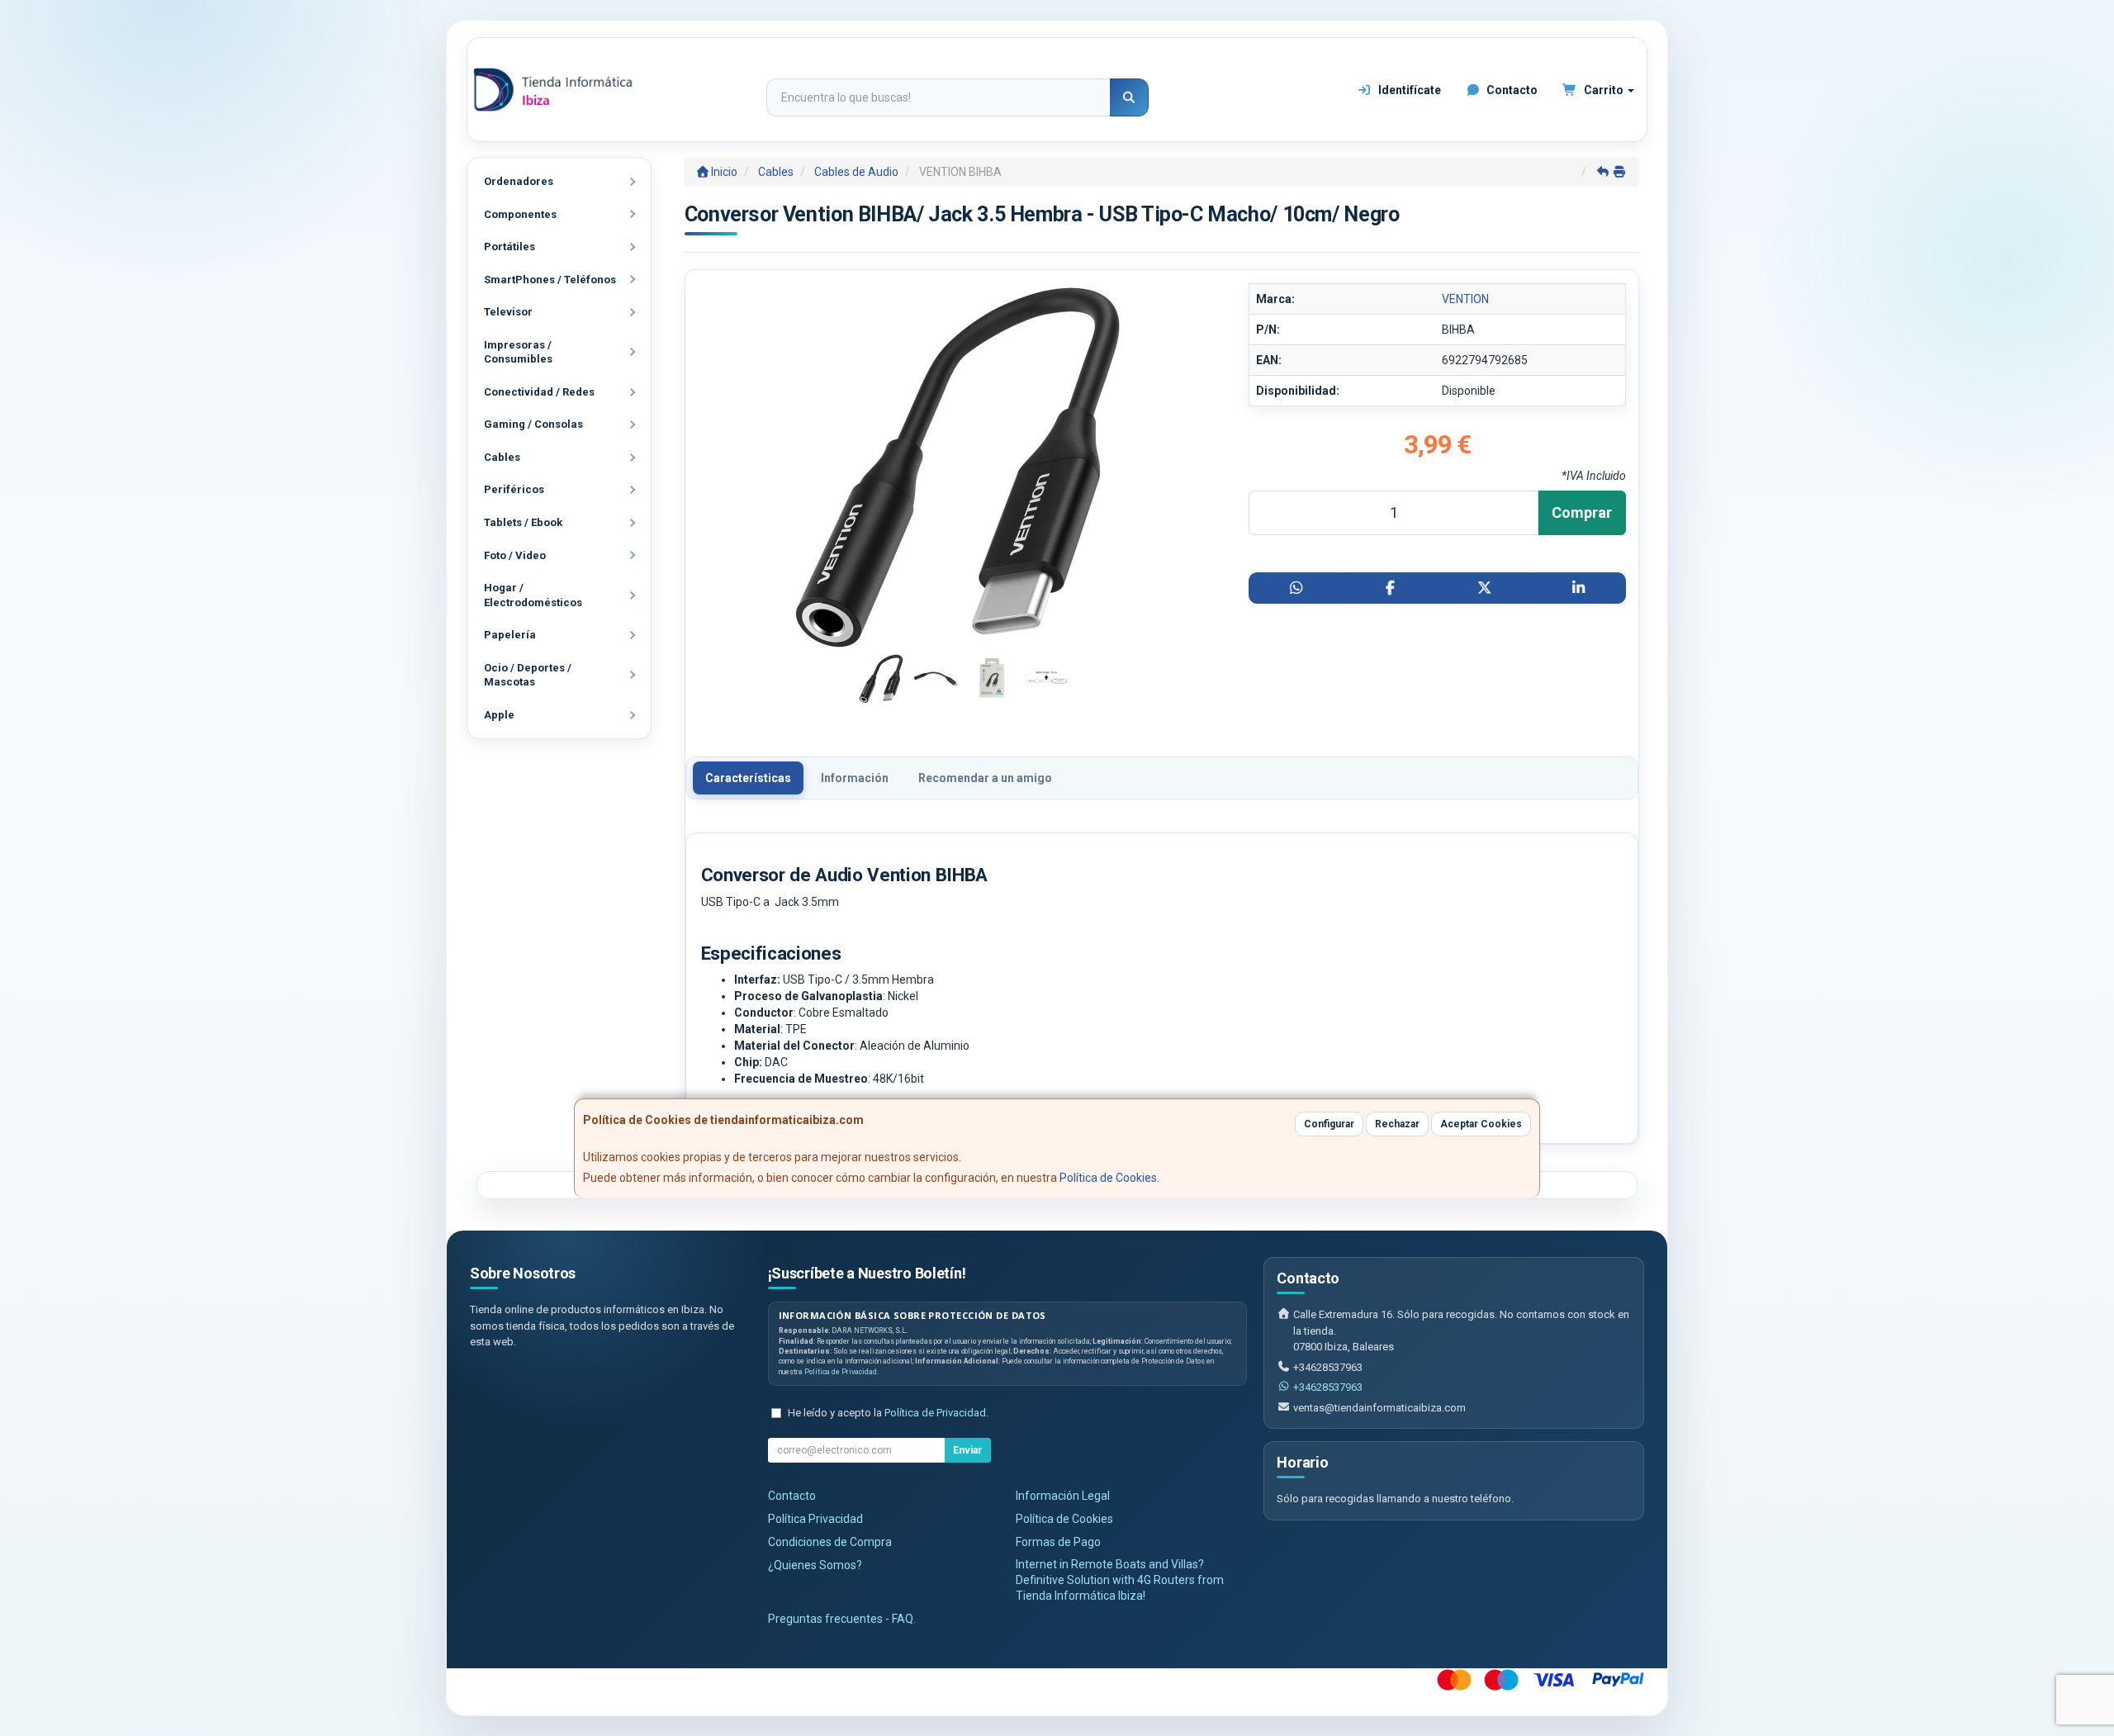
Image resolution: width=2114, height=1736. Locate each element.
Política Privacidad (815, 1519)
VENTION (1465, 299)
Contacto (1511, 90)
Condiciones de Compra (830, 1542)
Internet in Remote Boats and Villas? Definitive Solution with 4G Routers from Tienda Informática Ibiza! (1120, 1580)
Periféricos (514, 489)
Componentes (520, 214)
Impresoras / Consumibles (518, 352)
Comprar (1582, 512)
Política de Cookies (1108, 1178)
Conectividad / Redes (539, 392)
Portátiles (510, 247)
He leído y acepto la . (888, 1413)
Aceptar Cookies (1481, 1124)
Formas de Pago (1058, 1542)
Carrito (1604, 90)
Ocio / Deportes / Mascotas (528, 675)
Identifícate (1408, 90)
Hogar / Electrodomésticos (533, 595)
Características (748, 778)
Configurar (1329, 1124)
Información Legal (1063, 1496)
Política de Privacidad (841, 1372)
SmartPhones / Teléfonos (550, 280)
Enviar (967, 1450)
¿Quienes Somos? (815, 1565)
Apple (499, 715)
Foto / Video (515, 555)
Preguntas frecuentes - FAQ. (842, 1619)
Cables (502, 457)
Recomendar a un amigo (985, 778)
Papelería (510, 635)
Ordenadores (519, 181)
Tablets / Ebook (523, 522)
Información (855, 778)
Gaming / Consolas (533, 424)
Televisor (508, 312)
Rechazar (1397, 1124)
